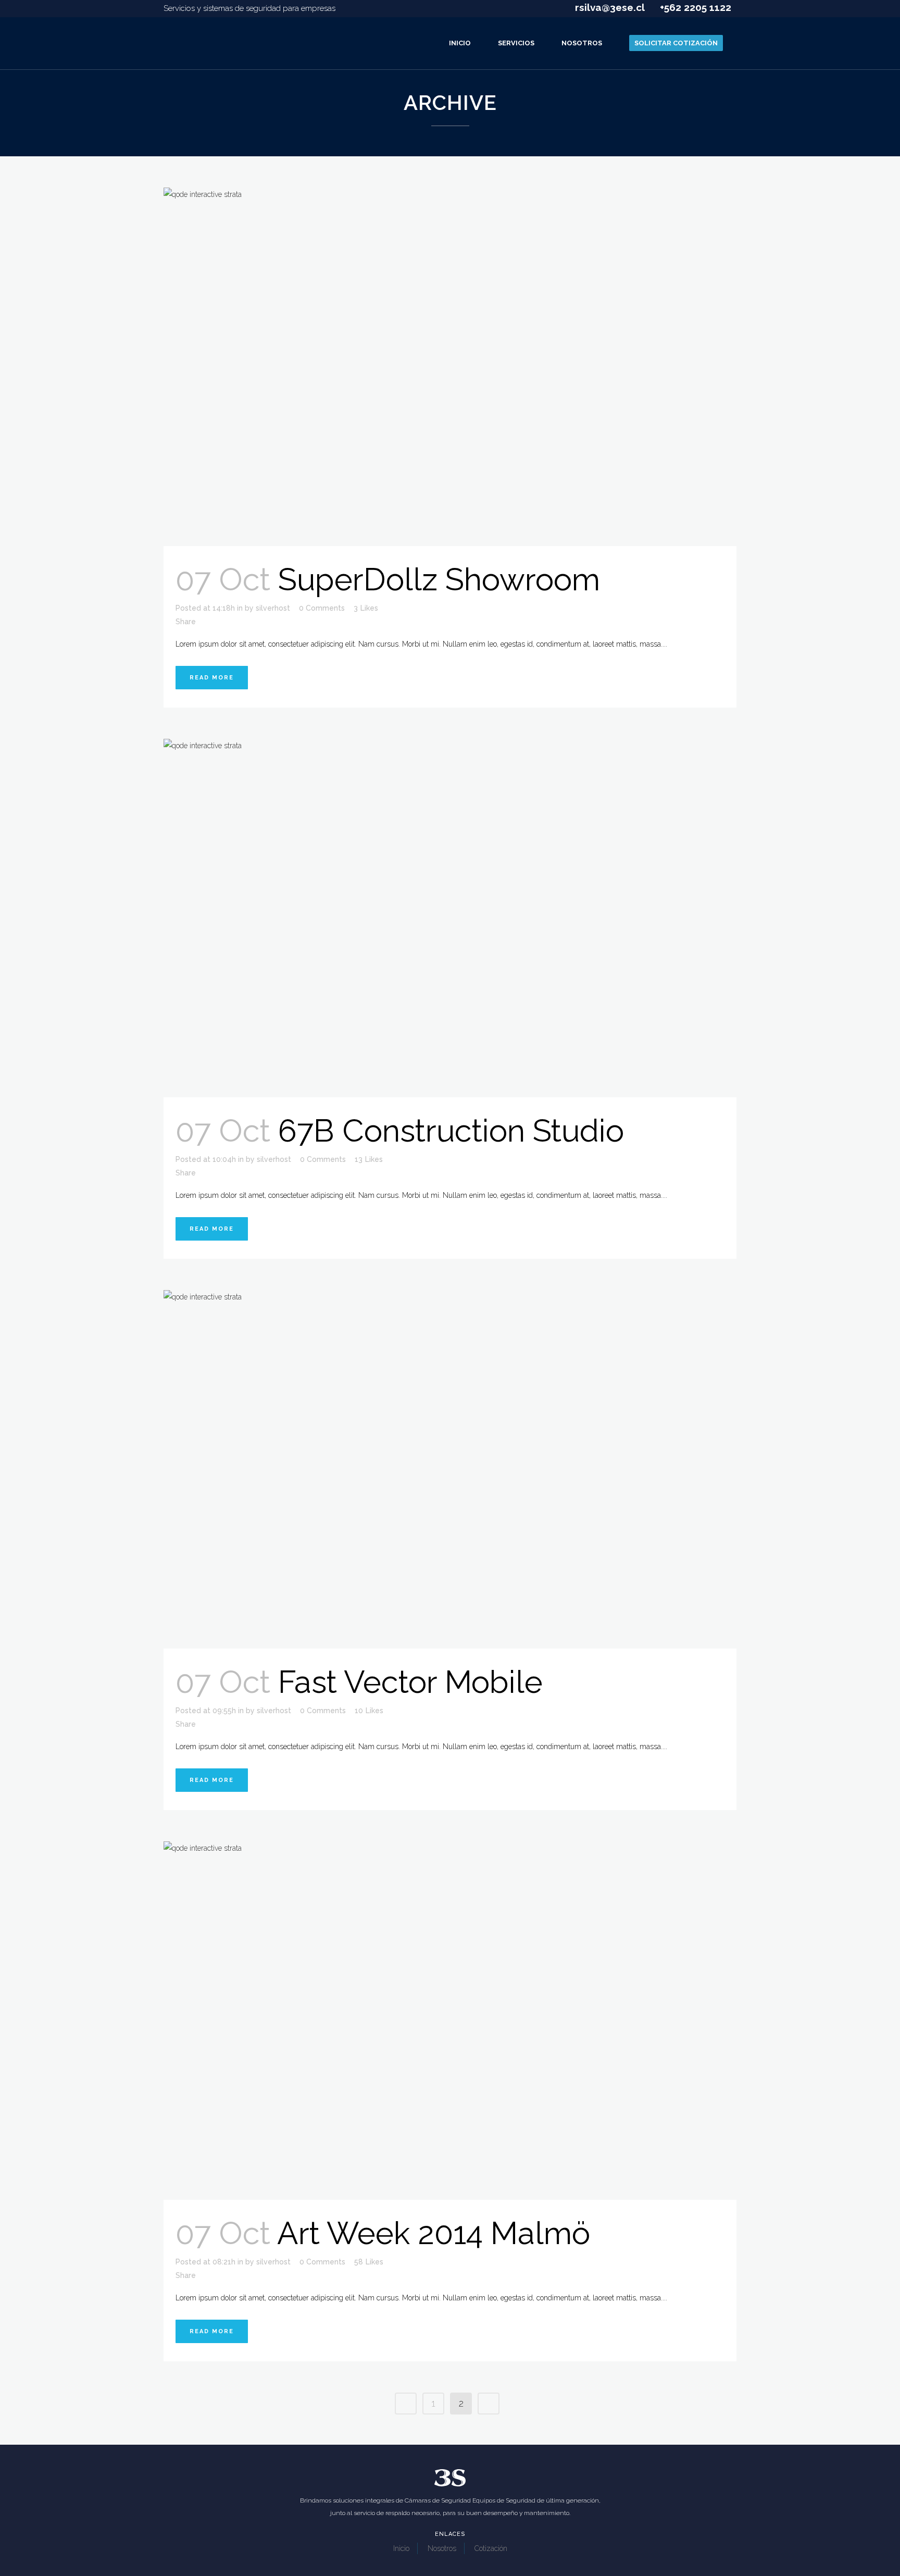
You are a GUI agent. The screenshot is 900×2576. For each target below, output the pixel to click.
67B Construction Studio (451, 1131)
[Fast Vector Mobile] (450, 1469)
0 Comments (322, 608)
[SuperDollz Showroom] (450, 367)
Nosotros (442, 2548)
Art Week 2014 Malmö (434, 2233)
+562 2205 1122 (694, 7)
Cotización (491, 2548)
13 (369, 1159)
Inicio (401, 2548)
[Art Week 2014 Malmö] (450, 2021)
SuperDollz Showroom (439, 579)
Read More (212, 678)
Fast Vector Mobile (410, 1682)
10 (369, 1711)
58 (369, 2262)
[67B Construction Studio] (450, 918)
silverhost (273, 608)
